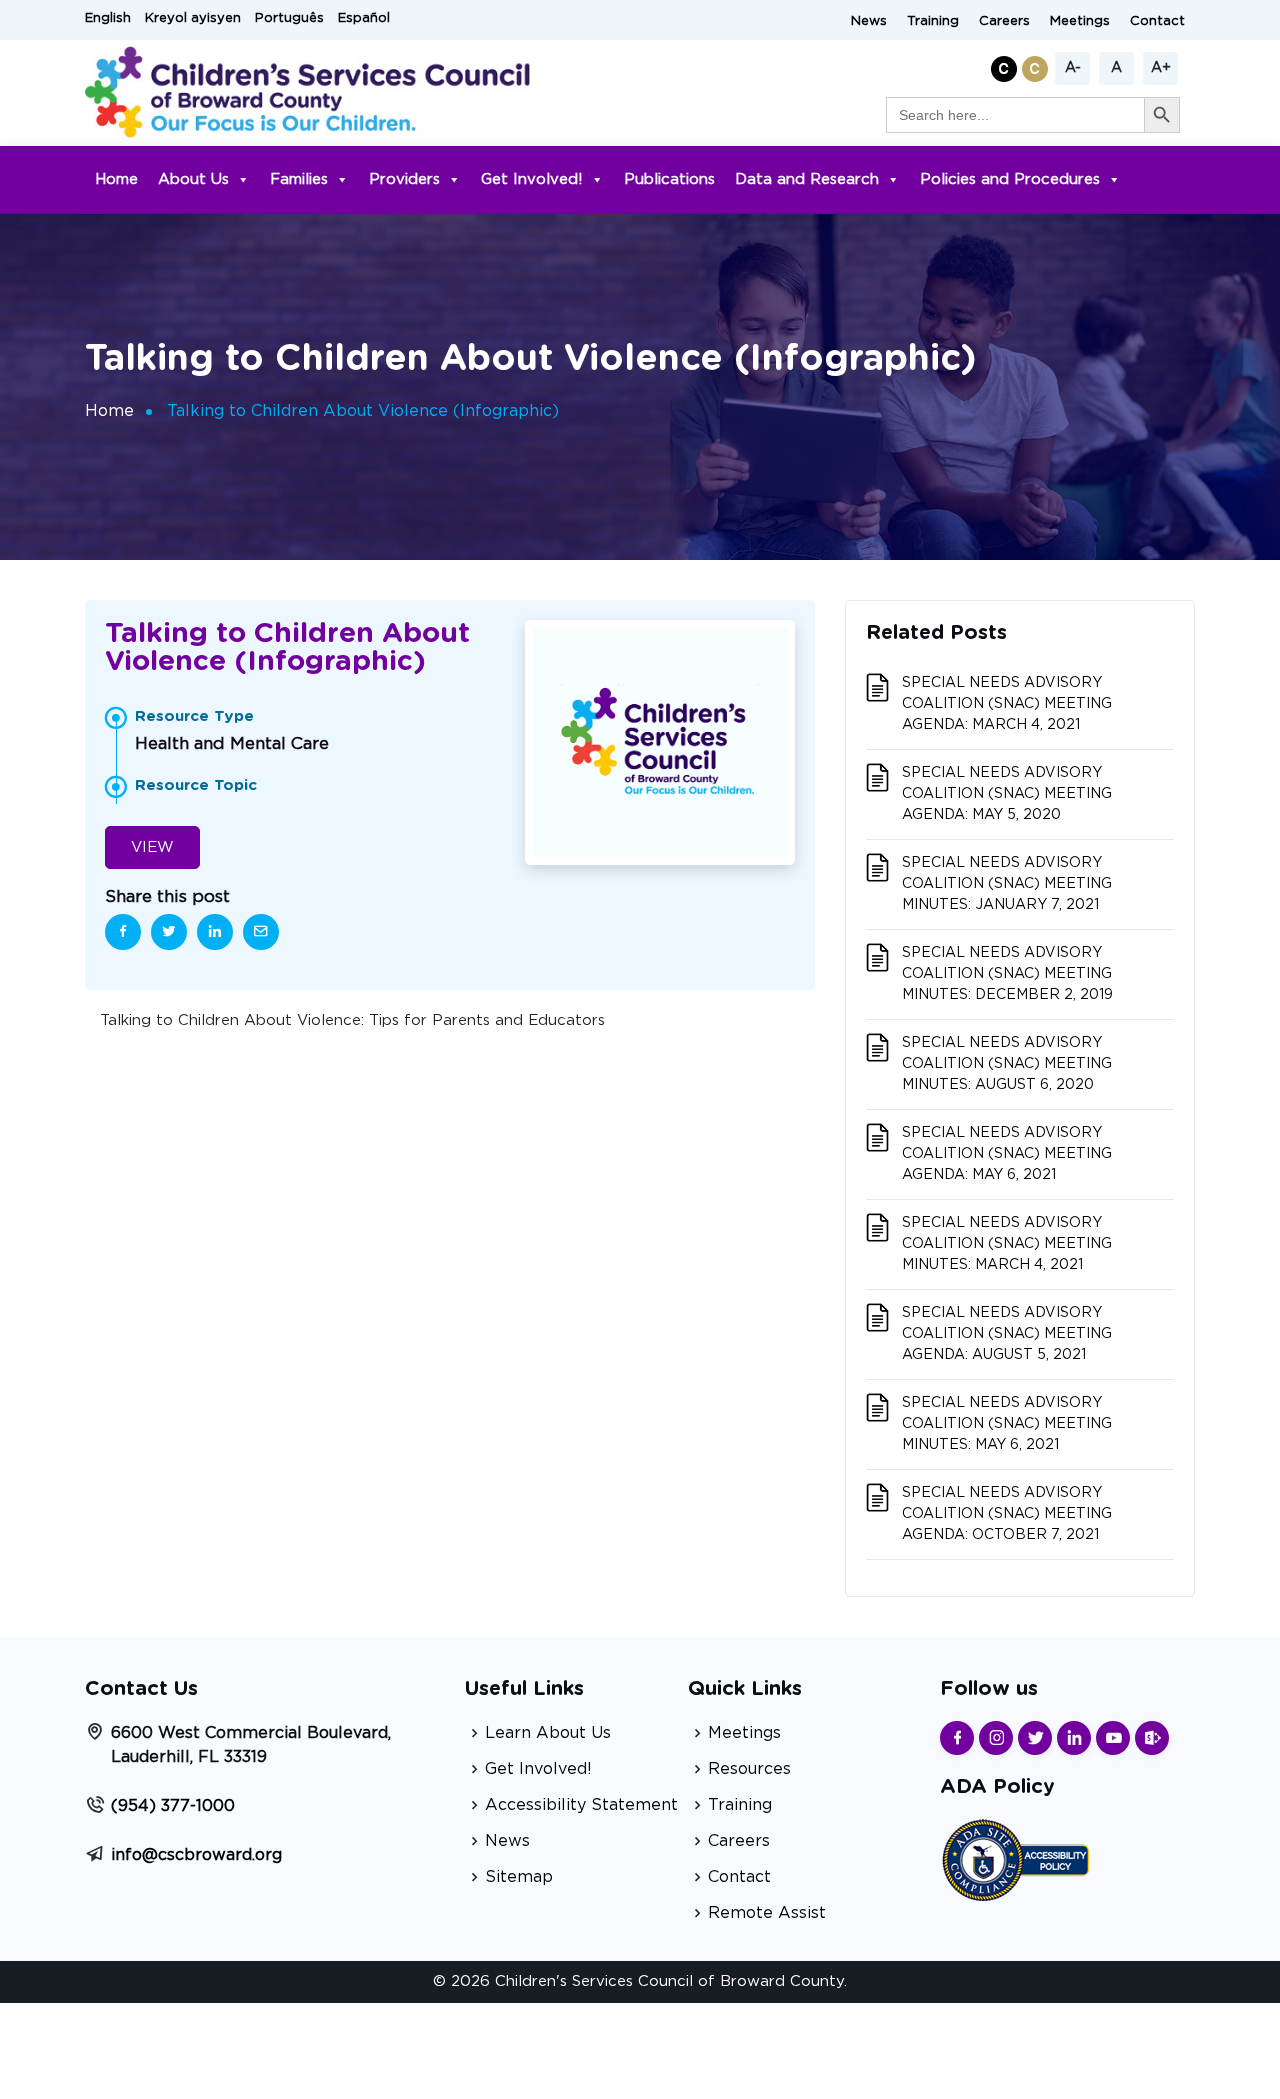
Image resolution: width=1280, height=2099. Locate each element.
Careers (1004, 21)
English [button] (108, 18)
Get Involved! (532, 179)
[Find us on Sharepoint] (1152, 1738)
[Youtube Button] (1113, 1738)
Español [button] (364, 18)
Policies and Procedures (1010, 179)
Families (299, 179)
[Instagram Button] (996, 1738)
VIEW (152, 847)
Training (933, 21)
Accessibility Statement (581, 1805)
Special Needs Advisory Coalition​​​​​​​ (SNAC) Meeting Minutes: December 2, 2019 (1007, 974)
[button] (1006, 65)
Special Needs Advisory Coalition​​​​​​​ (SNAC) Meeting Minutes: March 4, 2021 (1007, 1244)
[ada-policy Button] (1015, 1857)
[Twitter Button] (1035, 1738)
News (869, 21)
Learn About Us (548, 1733)
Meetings (1080, 21)
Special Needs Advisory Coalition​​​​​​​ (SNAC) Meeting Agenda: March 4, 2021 (1007, 704)
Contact (1157, 21)
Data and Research (807, 179)
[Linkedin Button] (1074, 1738)
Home (116, 179)
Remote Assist (767, 1913)
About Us (193, 179)
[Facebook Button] (957, 1738)
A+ (1161, 68)
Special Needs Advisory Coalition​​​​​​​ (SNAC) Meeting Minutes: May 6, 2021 (1007, 1424)
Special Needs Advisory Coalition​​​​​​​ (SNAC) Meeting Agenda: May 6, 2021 (1007, 1154)
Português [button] (289, 18)
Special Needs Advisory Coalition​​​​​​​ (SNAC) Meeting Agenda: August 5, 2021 (1007, 1334)
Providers (404, 179)
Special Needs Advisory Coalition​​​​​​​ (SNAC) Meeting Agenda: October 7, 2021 (1007, 1514)
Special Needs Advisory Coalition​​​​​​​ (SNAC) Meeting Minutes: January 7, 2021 (1007, 884)
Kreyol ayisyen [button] (193, 18)
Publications (669, 179)
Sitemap (519, 1877)
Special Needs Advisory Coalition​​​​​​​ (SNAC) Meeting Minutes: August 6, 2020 (1007, 1064)
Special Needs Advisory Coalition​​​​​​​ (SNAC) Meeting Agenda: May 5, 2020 (1007, 794)
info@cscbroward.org (196, 1855)
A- (1073, 68)
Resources (749, 1769)
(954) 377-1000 (173, 1806)
